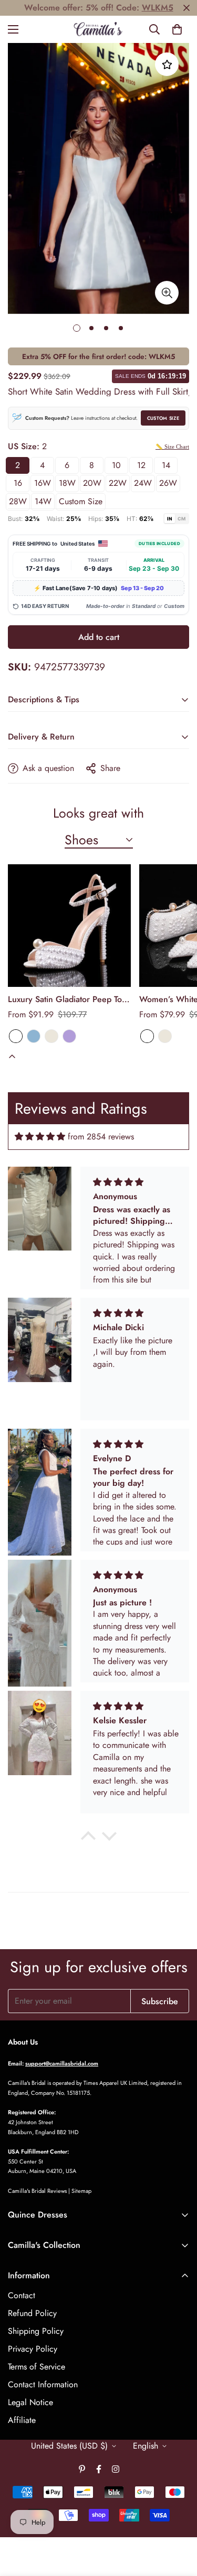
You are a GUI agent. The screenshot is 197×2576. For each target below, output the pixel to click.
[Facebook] (99, 2469)
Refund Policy (32, 2313)
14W (43, 501)
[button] (177, 29)
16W (43, 483)
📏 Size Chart (172, 447)
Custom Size (163, 418)
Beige (51, 1036)
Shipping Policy (36, 2331)
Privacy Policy (33, 2349)
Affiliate (22, 2420)
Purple (69, 1036)
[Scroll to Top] (178, 2520)
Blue (34, 1036)
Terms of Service (37, 2367)
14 (166, 465)
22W (118, 483)
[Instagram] (116, 2469)
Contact (22, 2295)
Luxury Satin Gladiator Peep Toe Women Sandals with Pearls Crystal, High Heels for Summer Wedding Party (68, 999)
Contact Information (43, 2384)
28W (18, 501)
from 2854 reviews (101, 1137)
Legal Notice (30, 2402)
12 (141, 465)
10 (116, 465)
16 (18, 483)
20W (92, 483)
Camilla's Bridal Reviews (37, 2191)
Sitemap (81, 2191)
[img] (40, 1137)
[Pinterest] (82, 2469)
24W (143, 483)
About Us (23, 2042)
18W (67, 483)
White (16, 1036)
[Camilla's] (98, 29)
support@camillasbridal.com (62, 2063)
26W (168, 483)
